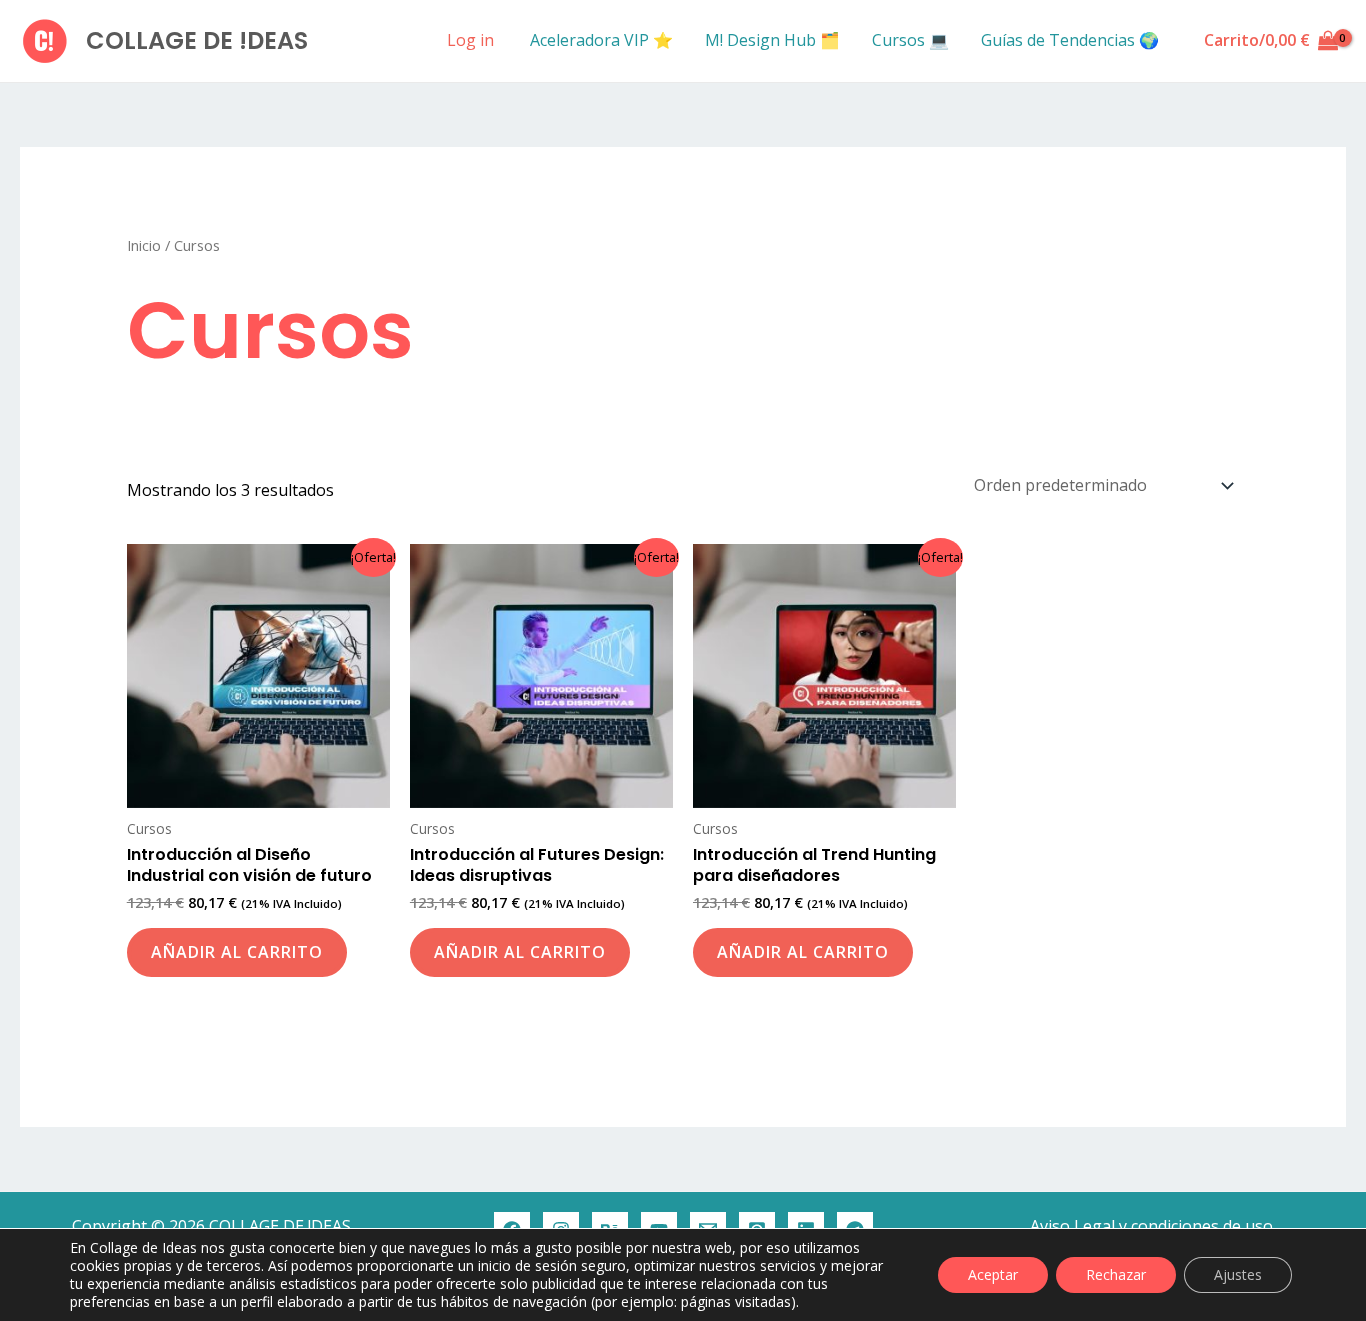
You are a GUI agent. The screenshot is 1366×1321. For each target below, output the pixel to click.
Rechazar (1116, 1274)
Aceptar (993, 1274)
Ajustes (1238, 1274)
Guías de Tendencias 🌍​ (1070, 40)
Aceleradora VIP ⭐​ (601, 40)
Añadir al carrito (237, 952)
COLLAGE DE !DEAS (197, 40)
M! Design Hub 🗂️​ (772, 40)
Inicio (144, 245)
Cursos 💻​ (910, 40)
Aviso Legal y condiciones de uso (1151, 1226)
